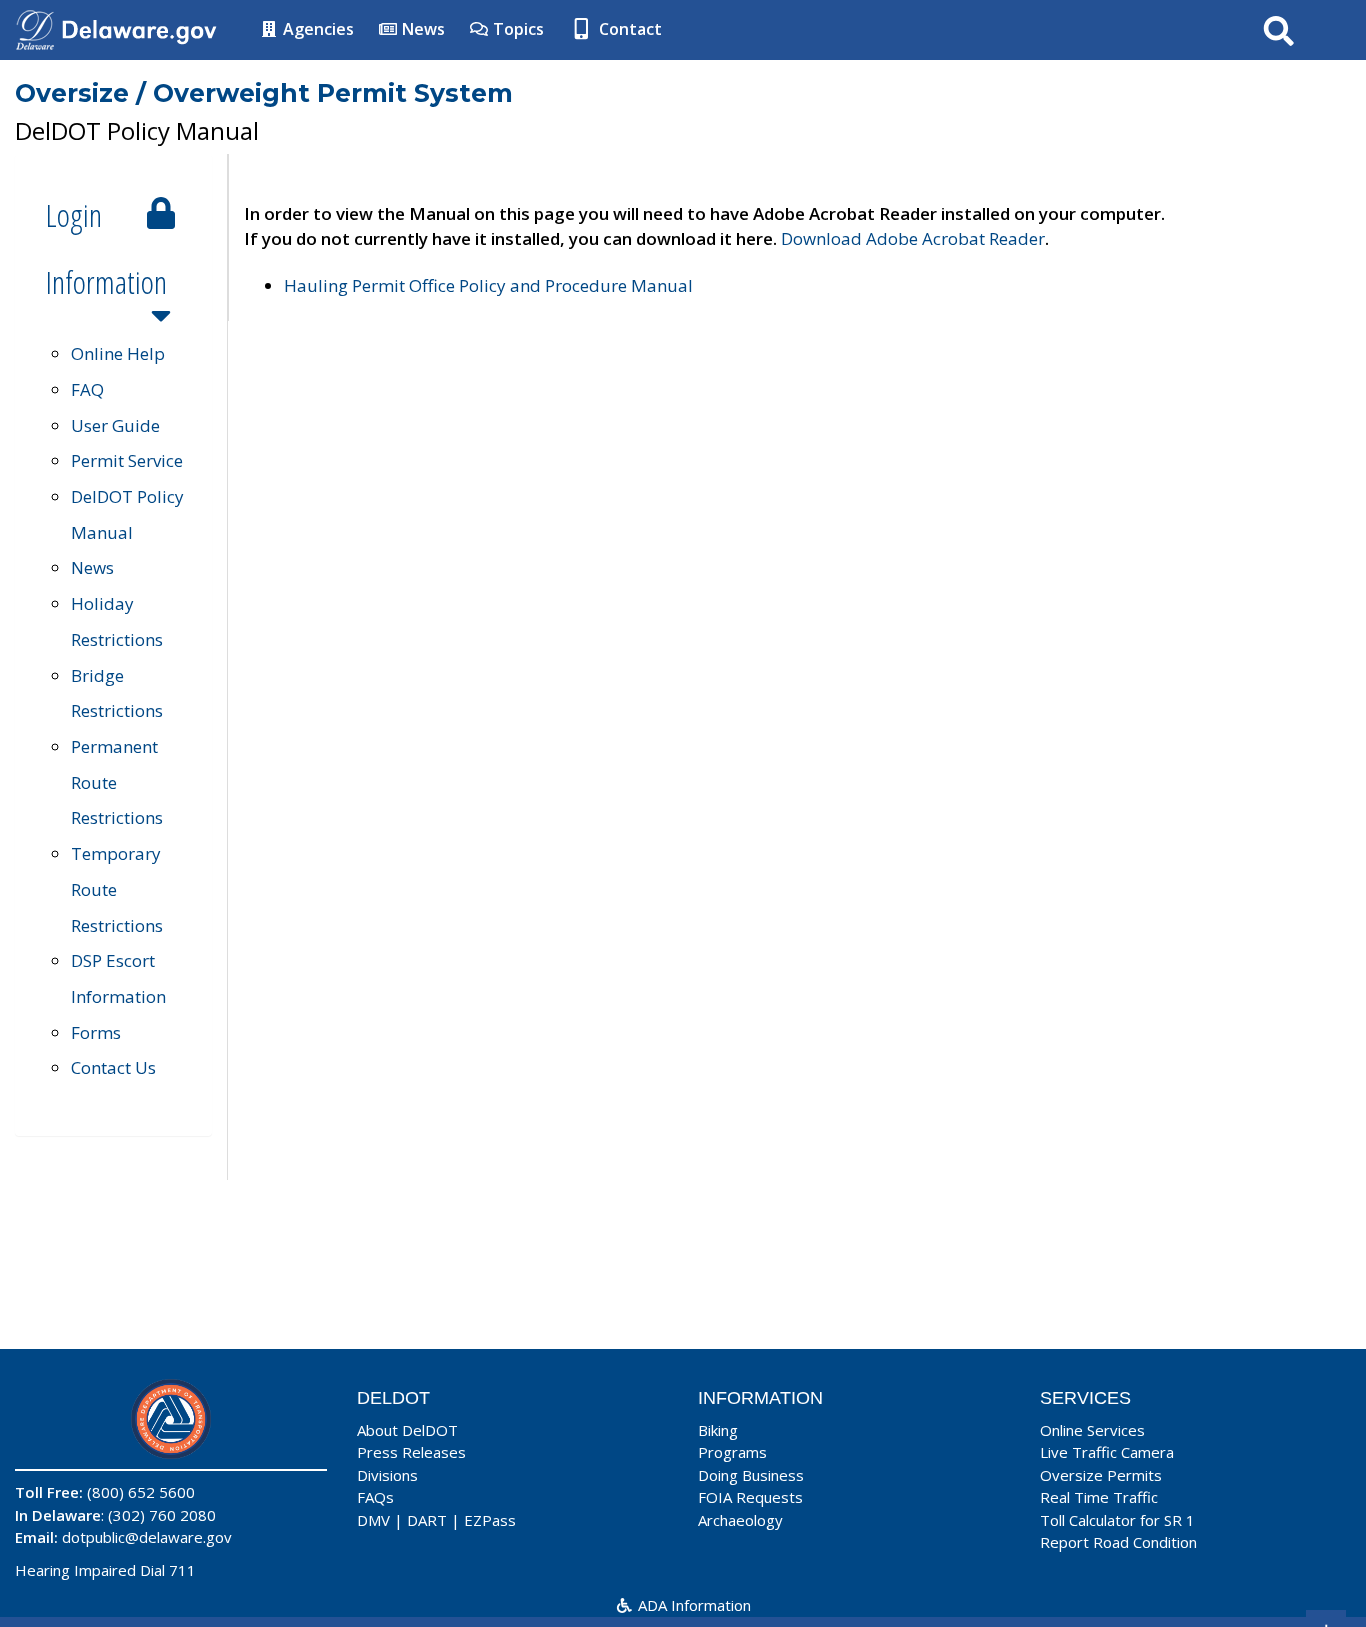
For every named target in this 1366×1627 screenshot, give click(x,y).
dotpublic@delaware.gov (147, 1537)
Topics (516, 29)
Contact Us (113, 1067)
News (421, 29)
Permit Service (127, 460)
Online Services (1092, 1430)
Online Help (118, 353)
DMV (373, 1520)
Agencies (316, 29)
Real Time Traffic (1099, 1497)
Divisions (387, 1475)
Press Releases (411, 1452)
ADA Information (692, 1605)
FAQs (375, 1497)
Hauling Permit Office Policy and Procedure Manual (488, 285)
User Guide (115, 425)
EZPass (490, 1520)
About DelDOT (407, 1430)
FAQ (87, 389)
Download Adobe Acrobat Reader (913, 238)
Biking (718, 1430)
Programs (732, 1452)
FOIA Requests (750, 1497)
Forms (96, 1032)
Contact (628, 29)
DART (427, 1520)
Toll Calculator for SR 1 (1117, 1520)
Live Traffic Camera (1107, 1452)
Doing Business (751, 1475)
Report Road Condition (1118, 1542)
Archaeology (740, 1520)
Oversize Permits (1101, 1475)
